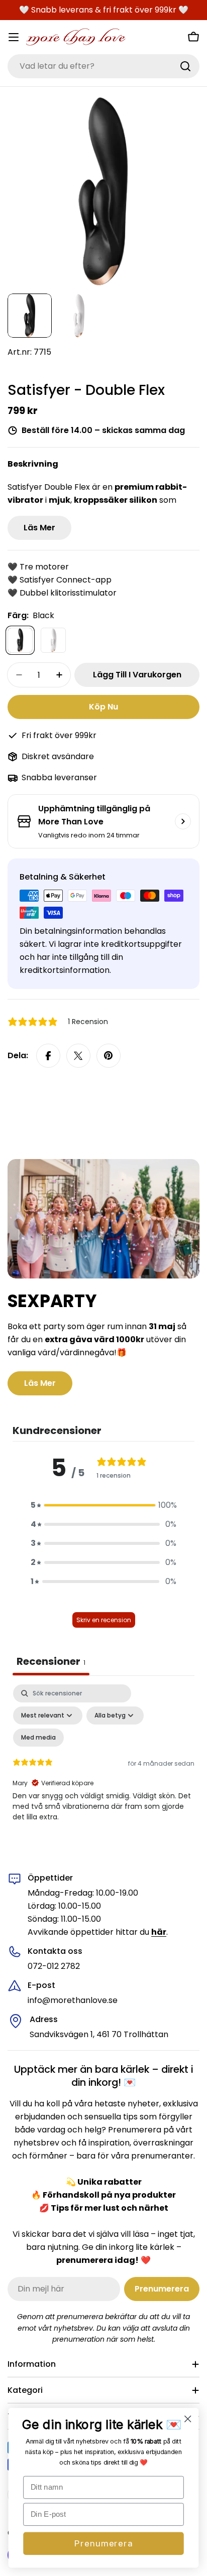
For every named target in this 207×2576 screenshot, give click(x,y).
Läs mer (39, 528)
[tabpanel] (103, 1771)
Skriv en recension (104, 1620)
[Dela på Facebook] (48, 1056)
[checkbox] (38, 1738)
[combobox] (103, 66)
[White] (53, 640)
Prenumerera (103, 2543)
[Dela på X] (78, 1056)
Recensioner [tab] (51, 1661)
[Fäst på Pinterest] (109, 1056)
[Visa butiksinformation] (183, 821)
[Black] (20, 640)
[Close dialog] (188, 2419)
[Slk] (185, 66)
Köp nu (103, 707)
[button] (103, 1505)
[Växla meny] (14, 37)
